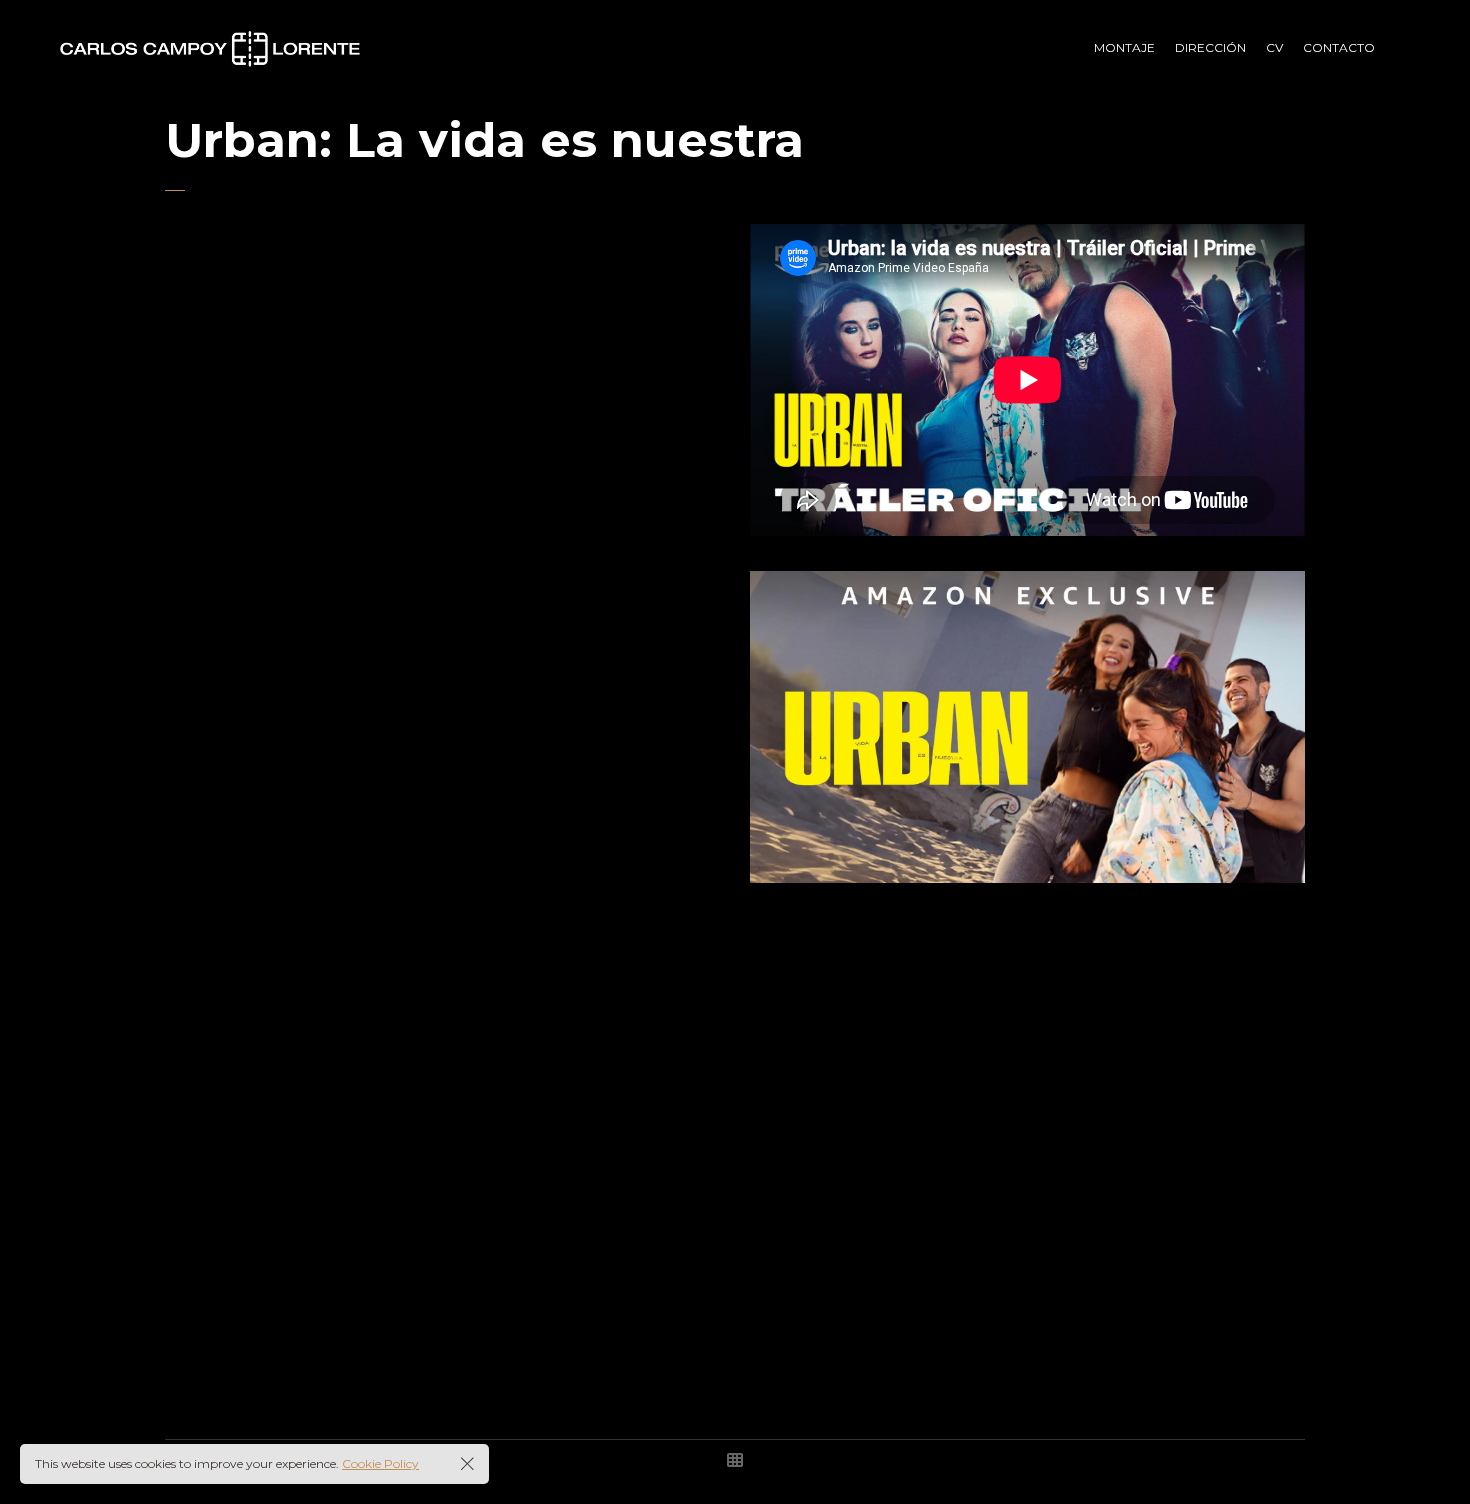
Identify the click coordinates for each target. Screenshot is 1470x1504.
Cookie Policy (380, 1463)
